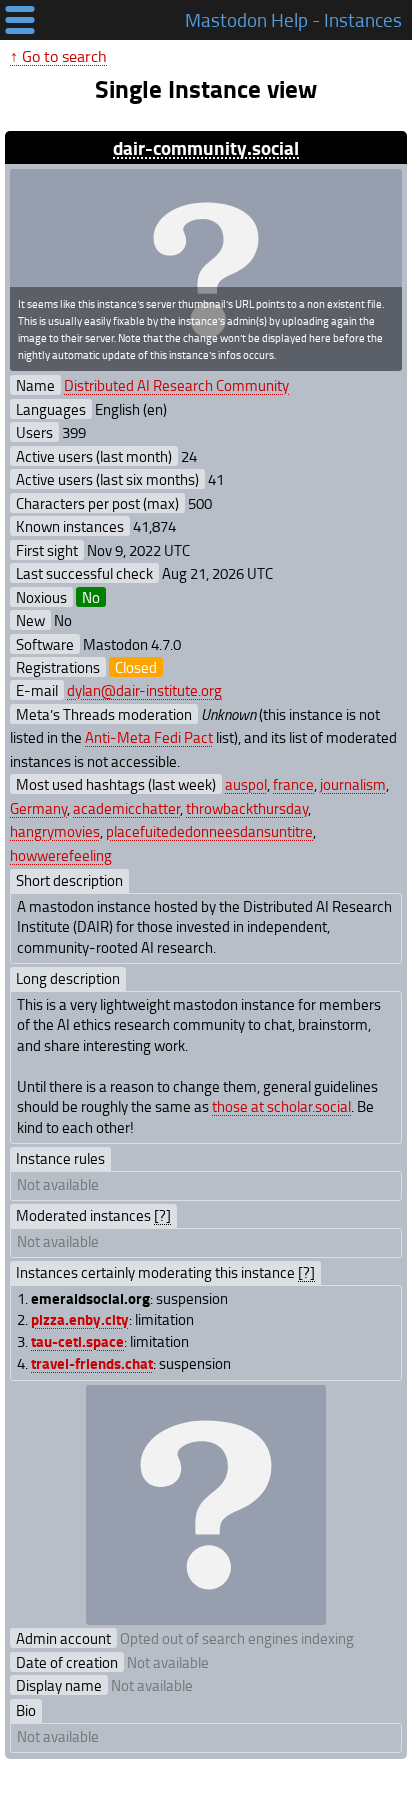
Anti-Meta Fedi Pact (149, 737)
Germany (38, 808)
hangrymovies (55, 831)
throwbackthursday (247, 808)
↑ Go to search (58, 56)
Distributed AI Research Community (176, 385)
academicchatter (126, 808)
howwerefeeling (61, 855)
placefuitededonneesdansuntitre (209, 831)
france (293, 784)
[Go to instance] (206, 270)
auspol (246, 784)
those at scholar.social (281, 1106)
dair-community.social (206, 147)
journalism (353, 784)
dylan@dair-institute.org (144, 690)
